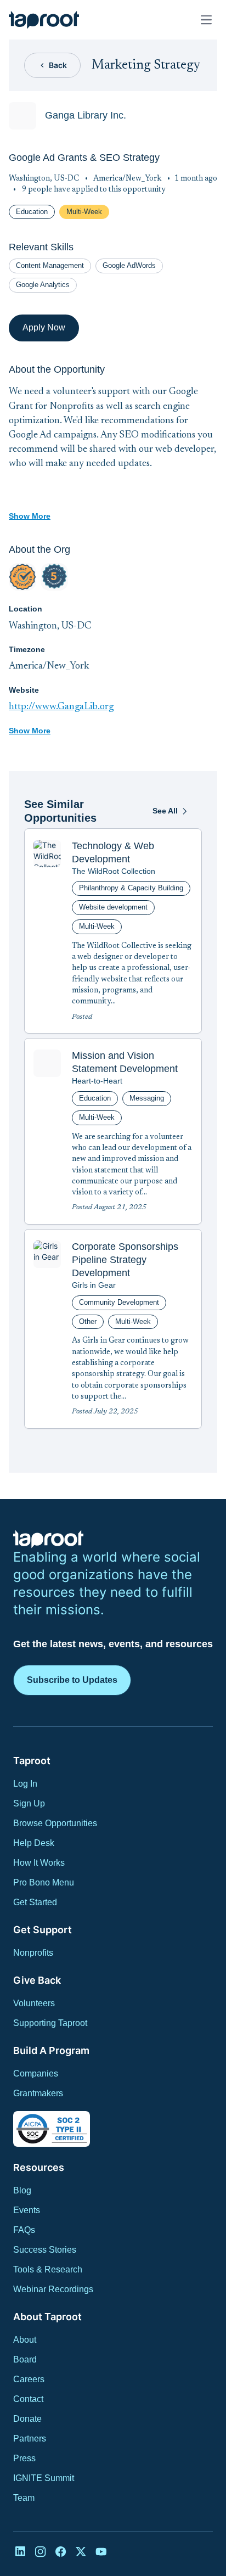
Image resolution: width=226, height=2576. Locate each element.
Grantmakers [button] (38, 2093)
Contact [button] (28, 2399)
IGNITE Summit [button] (44, 2478)
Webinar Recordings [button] (53, 2289)
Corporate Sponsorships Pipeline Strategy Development (125, 1260)
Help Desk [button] (34, 1843)
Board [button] (25, 2359)
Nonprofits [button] (33, 1953)
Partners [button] (30, 2438)
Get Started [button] (35, 1902)
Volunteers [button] (34, 2003)
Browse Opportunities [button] (55, 1823)
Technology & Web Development (113, 852)
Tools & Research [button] (48, 2269)
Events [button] (27, 2210)
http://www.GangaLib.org (61, 707)
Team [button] (24, 2498)
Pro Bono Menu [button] (44, 1882)
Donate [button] (27, 2419)
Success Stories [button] (45, 2250)
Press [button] (24, 2458)
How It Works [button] (39, 1863)
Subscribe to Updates (72, 1680)
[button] (44, 20)
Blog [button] (22, 2190)
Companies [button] (36, 2073)
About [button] (25, 2340)
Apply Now (44, 327)
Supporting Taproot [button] (50, 2023)
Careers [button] (29, 2379)
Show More (30, 516)
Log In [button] (25, 1784)
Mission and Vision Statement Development (125, 1062)
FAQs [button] (24, 2230)
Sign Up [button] (29, 1803)
